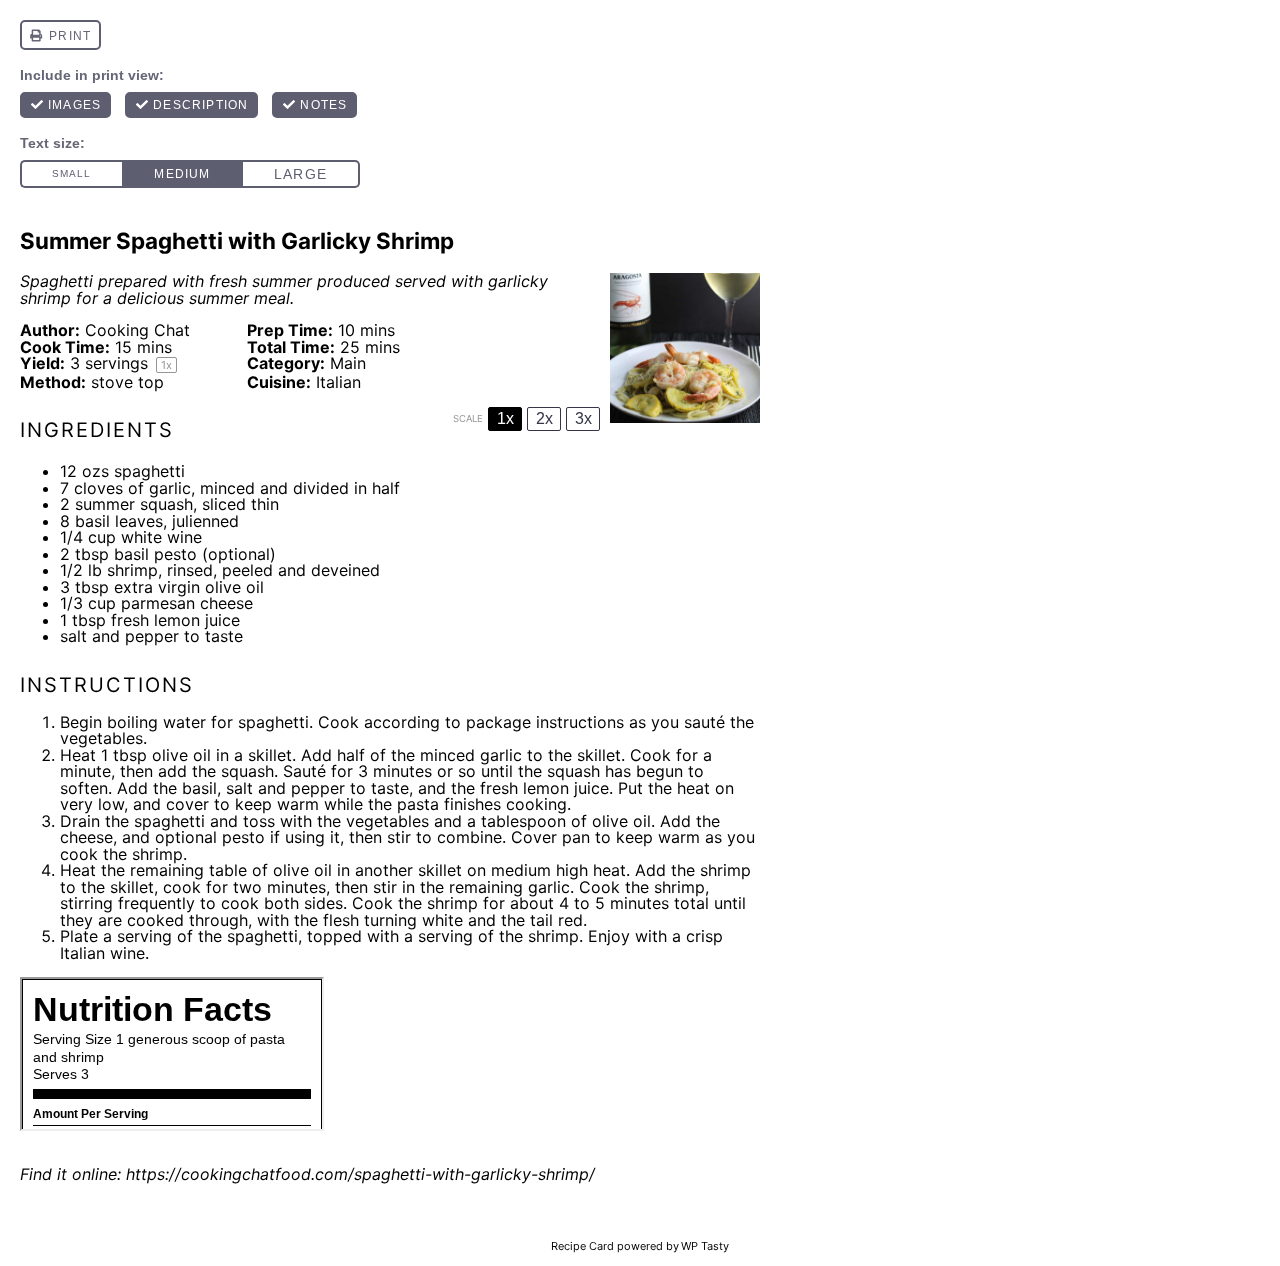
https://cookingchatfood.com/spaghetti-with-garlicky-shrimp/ (360, 1174)
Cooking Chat (137, 330)
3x (583, 418)
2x (544, 418)
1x (505, 418)
